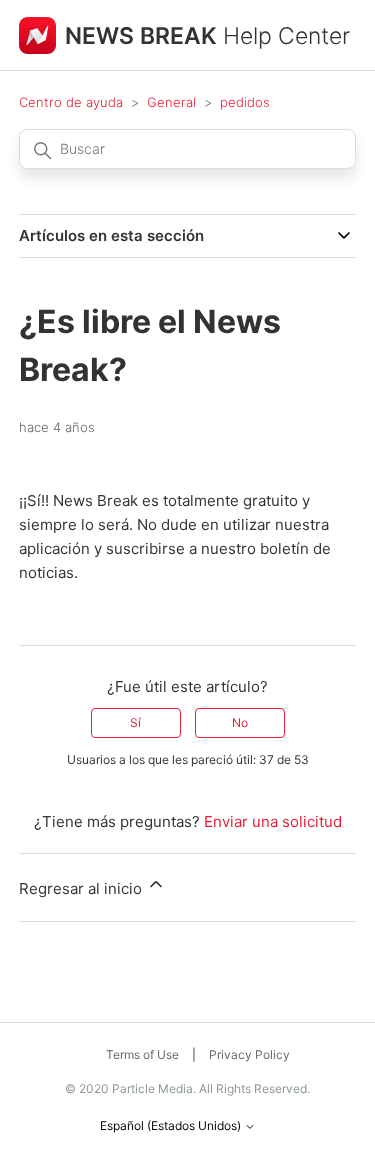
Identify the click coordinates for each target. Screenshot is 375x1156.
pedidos (245, 102)
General (171, 102)
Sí (135, 722)
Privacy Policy (249, 1054)
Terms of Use (142, 1054)
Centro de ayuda (71, 102)
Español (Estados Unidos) (172, 1126)
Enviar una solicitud (273, 821)
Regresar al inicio (82, 888)
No (240, 722)
